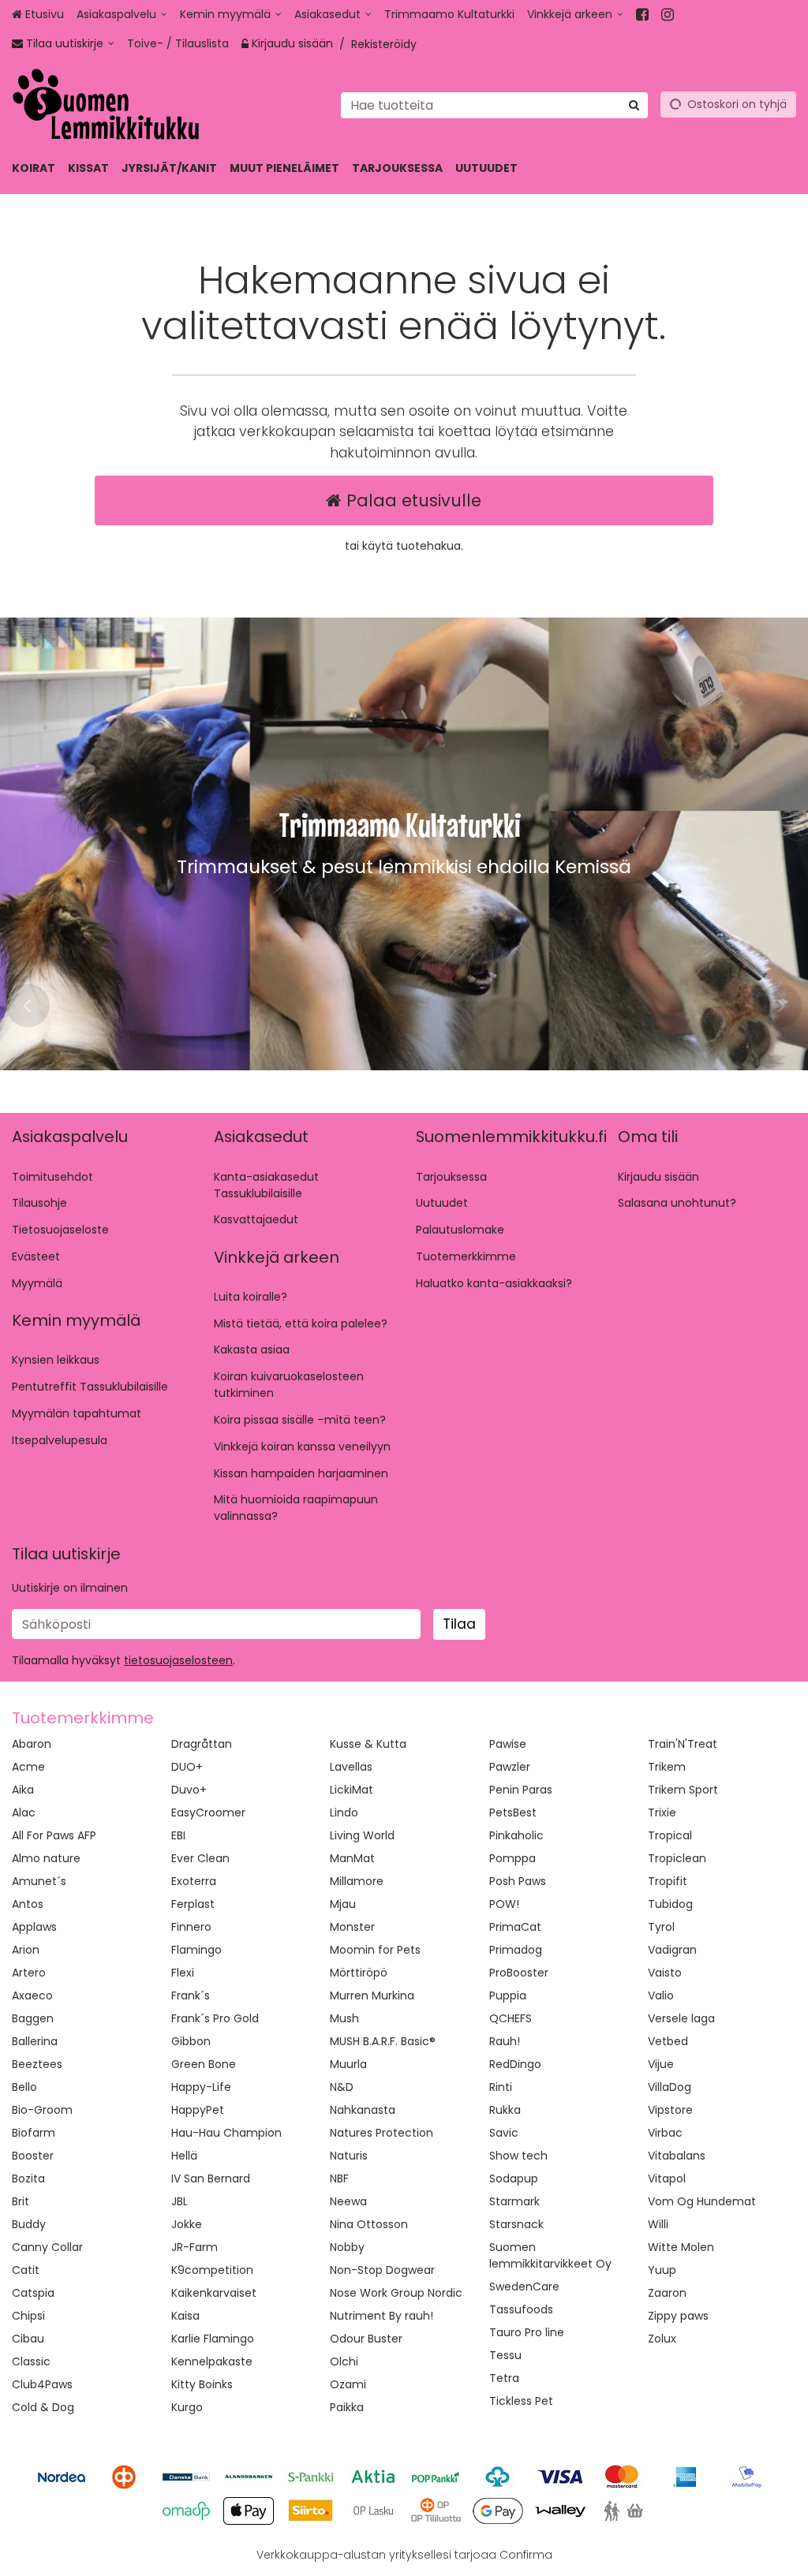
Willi (658, 2224)
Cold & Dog (43, 2407)
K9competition (212, 2270)
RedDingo (515, 2064)
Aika (23, 1790)
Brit (21, 2201)
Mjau (343, 1904)
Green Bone (204, 2064)
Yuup (662, 2270)
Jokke (187, 2224)
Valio (661, 1995)
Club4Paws (42, 2384)
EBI (178, 1835)
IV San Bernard (211, 2178)
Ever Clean (200, 1858)
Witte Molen (681, 2247)
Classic (31, 2361)
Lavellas (351, 1767)
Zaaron (667, 2293)
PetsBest (513, 1813)
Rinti (501, 2087)
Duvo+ (189, 1790)
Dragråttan (202, 1744)
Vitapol (667, 2178)
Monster (352, 1927)
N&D (342, 2087)
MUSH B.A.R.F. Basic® (383, 2041)
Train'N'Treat (683, 1744)
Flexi (183, 1973)
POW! (504, 1904)
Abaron (32, 1744)
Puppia (508, 1995)
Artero (29, 1973)
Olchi (344, 2361)
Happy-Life (201, 2087)
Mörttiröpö (359, 1973)
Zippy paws (678, 2316)
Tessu (505, 2355)
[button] (178, 1660)
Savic (504, 2133)
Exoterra (194, 1881)
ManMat (352, 1858)
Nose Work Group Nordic (396, 2293)
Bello (24, 2087)
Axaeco (32, 1995)
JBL (180, 2201)
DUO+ (187, 1767)
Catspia (33, 2293)
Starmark (514, 2201)
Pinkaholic (516, 1835)
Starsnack (516, 2224)
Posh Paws (518, 1881)
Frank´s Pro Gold (215, 2018)
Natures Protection (382, 2133)
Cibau (28, 2339)
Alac (24, 1813)
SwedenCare (524, 2287)
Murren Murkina (372, 1995)
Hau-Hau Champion (226, 2133)
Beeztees (37, 2064)
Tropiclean (677, 1858)
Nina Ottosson (369, 2224)
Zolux (662, 2339)
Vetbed (668, 2041)
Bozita (28, 2178)
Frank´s (191, 1995)
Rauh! (505, 2041)
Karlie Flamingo (213, 2339)
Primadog (516, 1950)
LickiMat (352, 1790)
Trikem (667, 1767)
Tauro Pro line (527, 2332)
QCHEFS (511, 2018)
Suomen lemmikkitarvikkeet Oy (550, 2255)
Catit (26, 2270)
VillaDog (670, 2087)
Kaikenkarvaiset (214, 2293)
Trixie (662, 1813)
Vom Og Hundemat (702, 2201)
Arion (26, 1950)
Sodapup (514, 2178)
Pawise (508, 1744)
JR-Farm (195, 2247)
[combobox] (494, 105)
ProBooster (519, 1973)
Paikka (347, 2407)
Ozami (348, 2384)
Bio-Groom (42, 2110)
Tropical (670, 1835)
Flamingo (196, 1950)
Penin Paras (521, 1790)
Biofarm (34, 2133)
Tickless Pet (521, 2401)
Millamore (357, 1881)
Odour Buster (366, 2339)
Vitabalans (677, 2156)
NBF (339, 2178)
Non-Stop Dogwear (382, 2270)
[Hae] (634, 105)
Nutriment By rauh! (382, 2316)
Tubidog (670, 1904)
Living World (362, 1835)
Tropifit (668, 1881)
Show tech (518, 2156)
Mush (344, 2018)
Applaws (34, 1927)
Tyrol (661, 1927)
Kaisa (185, 2316)
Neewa (348, 2201)
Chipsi (28, 2316)
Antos (28, 1904)
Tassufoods (521, 2309)
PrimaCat (515, 1927)
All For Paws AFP (54, 1835)
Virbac (665, 2133)
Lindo (344, 1813)
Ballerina (35, 2041)
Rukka (505, 2110)
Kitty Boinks (202, 2384)
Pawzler (510, 1767)
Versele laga (681, 2018)
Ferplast (193, 1904)
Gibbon (191, 2041)
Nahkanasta (363, 2110)
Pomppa (512, 1858)
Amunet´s (39, 1881)
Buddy (29, 2224)
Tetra (504, 2378)
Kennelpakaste (212, 2361)
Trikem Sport (683, 1790)
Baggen (33, 2018)
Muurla (348, 2064)
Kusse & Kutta (368, 1744)
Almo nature (46, 1858)
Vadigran (672, 1950)
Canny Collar (47, 2247)
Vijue (661, 2064)
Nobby (347, 2247)
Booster (33, 2156)
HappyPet (198, 2110)
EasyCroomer (208, 1813)
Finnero (191, 1927)
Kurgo (187, 2407)
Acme (28, 1767)
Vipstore (670, 2110)
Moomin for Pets (375, 1950)
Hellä (184, 2156)
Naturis (349, 2156)
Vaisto (665, 1973)
